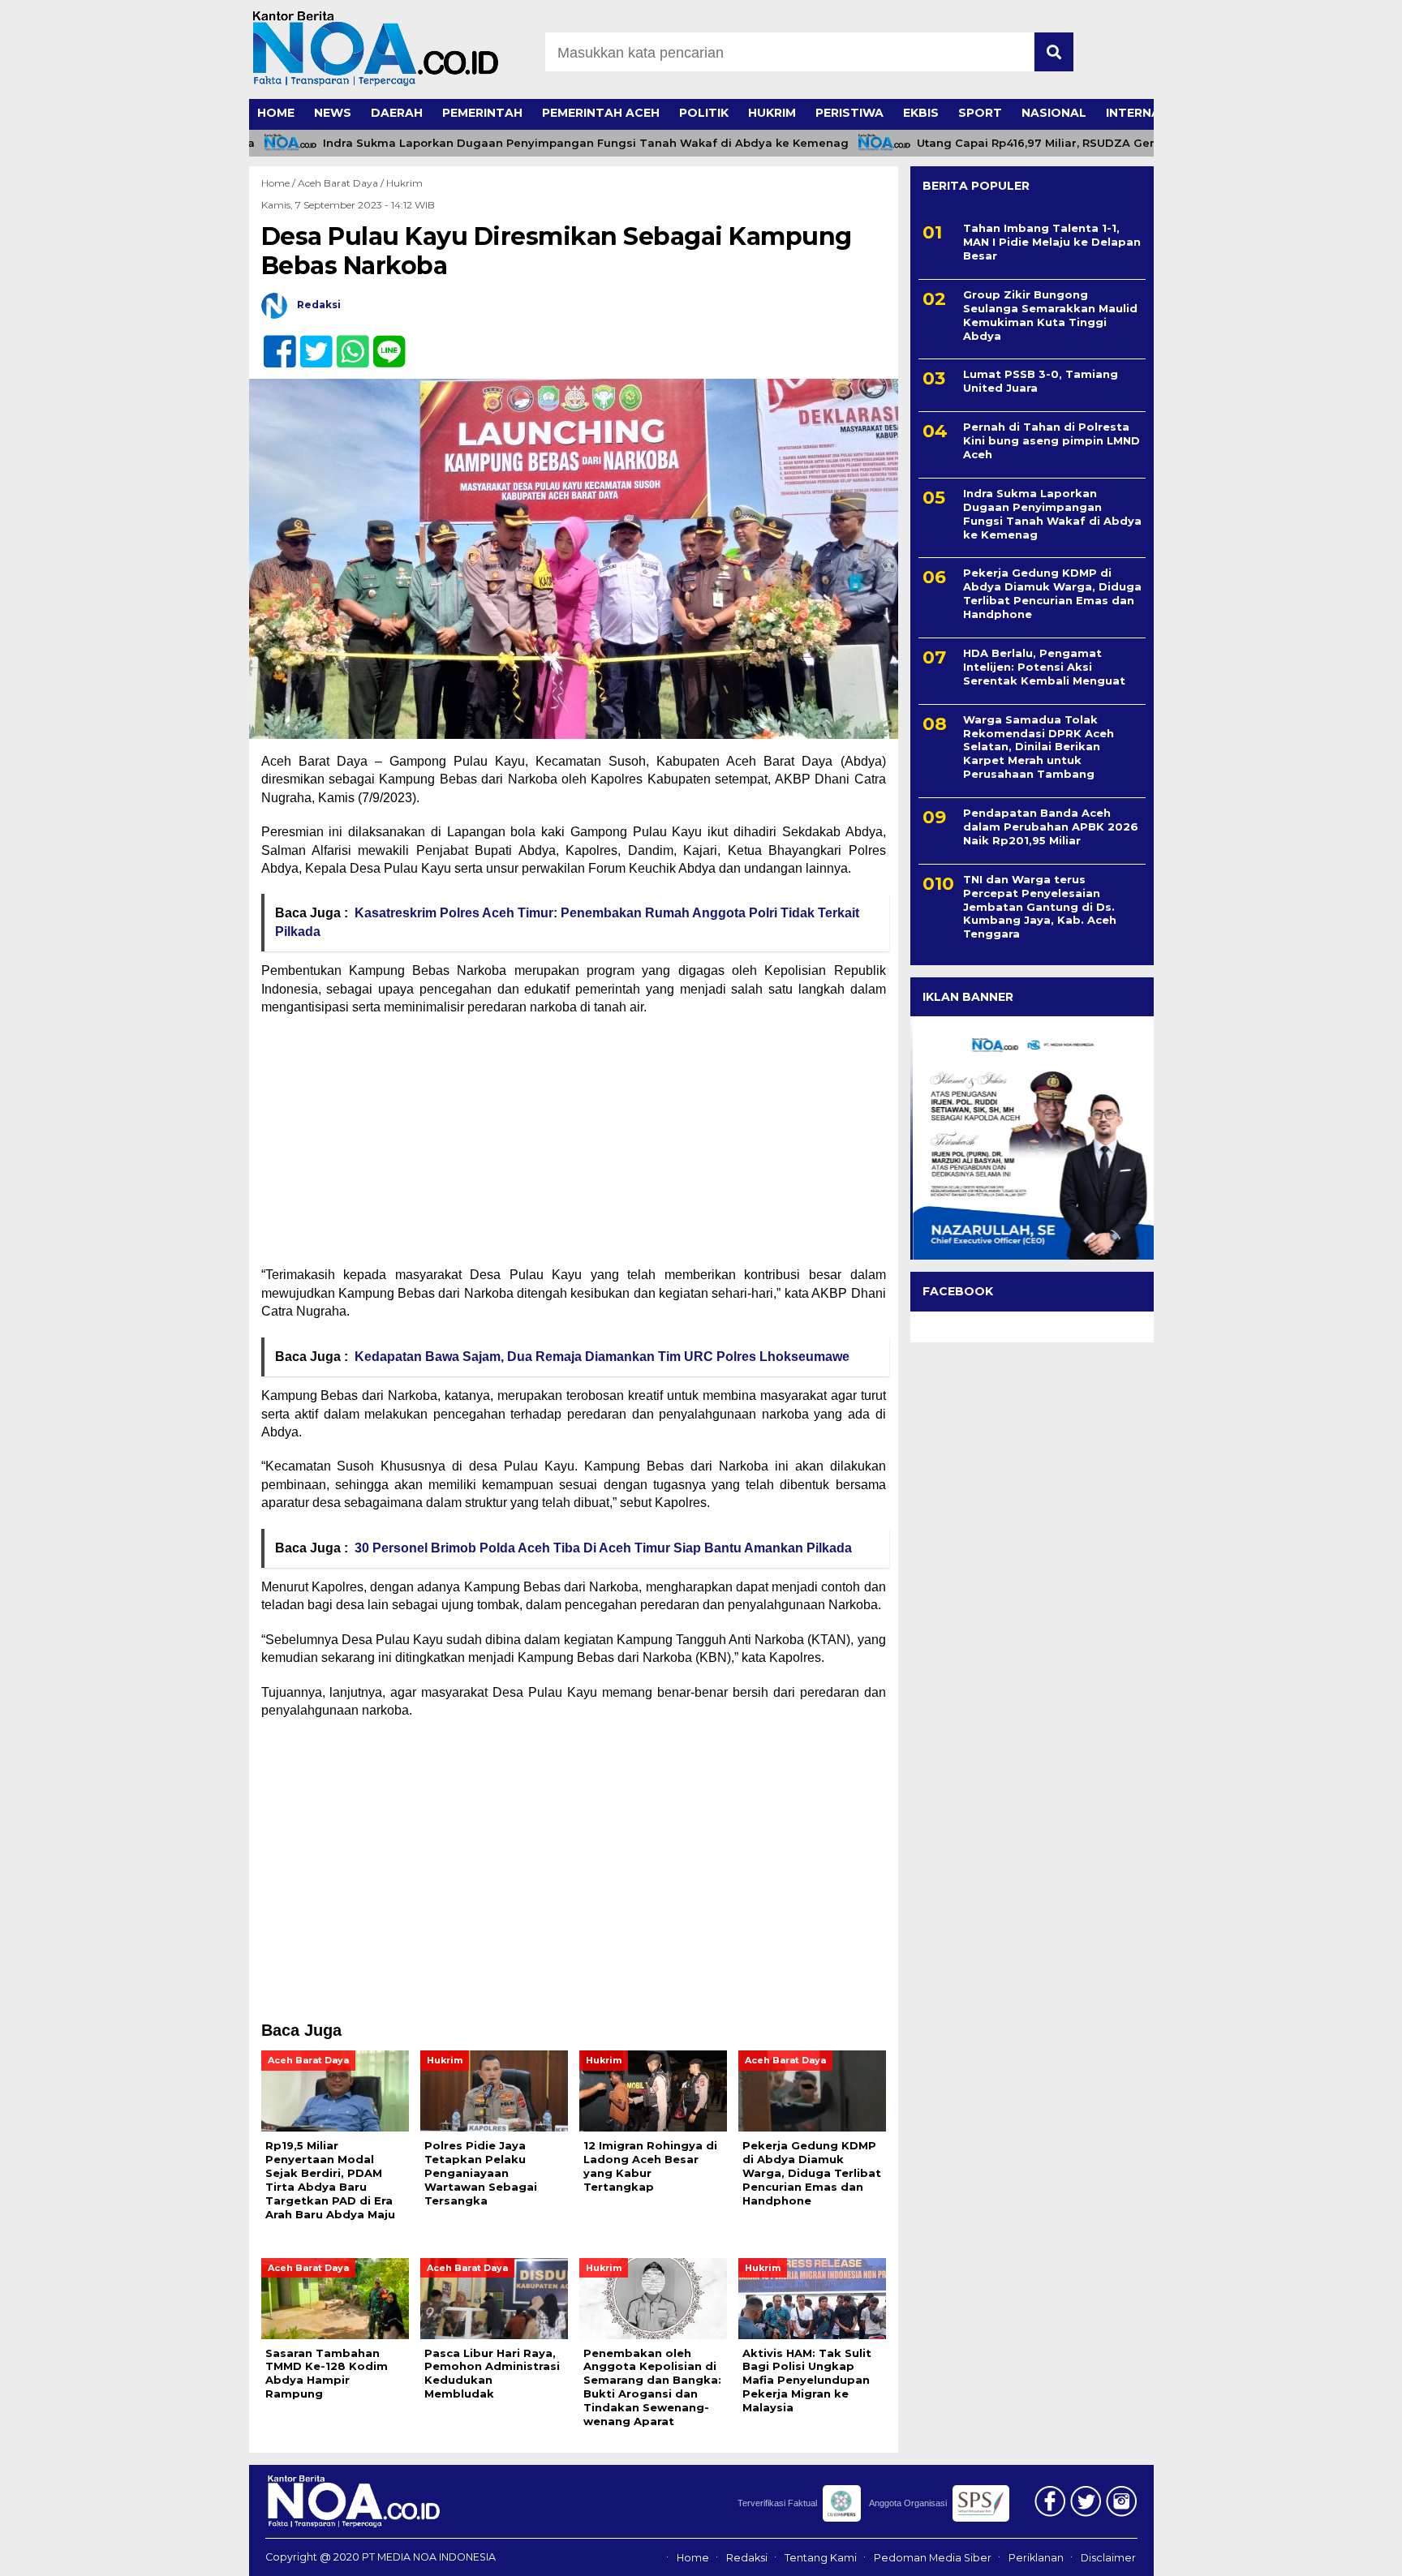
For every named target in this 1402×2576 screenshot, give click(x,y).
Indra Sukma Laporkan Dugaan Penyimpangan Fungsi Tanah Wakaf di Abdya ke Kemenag (542, 143)
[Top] (1342, 2552)
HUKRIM (772, 113)
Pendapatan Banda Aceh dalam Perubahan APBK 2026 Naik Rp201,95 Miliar (1051, 826)
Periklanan (1036, 2558)
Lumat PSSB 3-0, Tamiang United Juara (1041, 381)
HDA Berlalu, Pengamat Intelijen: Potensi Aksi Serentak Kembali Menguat (1044, 667)
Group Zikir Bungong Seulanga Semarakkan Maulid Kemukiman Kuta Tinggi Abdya (1050, 315)
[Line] (383, 343)
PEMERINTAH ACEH (601, 113)
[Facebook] (273, 343)
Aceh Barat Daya (338, 183)
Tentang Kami (821, 2558)
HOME (276, 113)
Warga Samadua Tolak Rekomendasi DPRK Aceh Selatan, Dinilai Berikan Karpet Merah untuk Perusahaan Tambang (1039, 747)
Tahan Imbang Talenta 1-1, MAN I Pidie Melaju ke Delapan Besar (1052, 242)
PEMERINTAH (482, 113)
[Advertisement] (574, 1146)
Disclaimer (1108, 2558)
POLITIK (704, 113)
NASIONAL (1054, 113)
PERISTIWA (849, 113)
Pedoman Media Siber (933, 2558)
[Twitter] (310, 343)
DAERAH (397, 113)
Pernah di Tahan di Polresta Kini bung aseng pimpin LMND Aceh (1051, 440)
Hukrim (404, 183)
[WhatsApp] (346, 343)
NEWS (333, 113)
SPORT (980, 113)
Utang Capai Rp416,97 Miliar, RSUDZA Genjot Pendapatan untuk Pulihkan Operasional (1118, 143)
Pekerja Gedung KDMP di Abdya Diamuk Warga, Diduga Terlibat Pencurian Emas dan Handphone (1052, 593)
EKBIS (921, 113)
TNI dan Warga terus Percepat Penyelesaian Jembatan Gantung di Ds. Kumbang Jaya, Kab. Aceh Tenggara (1040, 907)
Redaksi (747, 2558)
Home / (280, 183)
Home (693, 2558)
